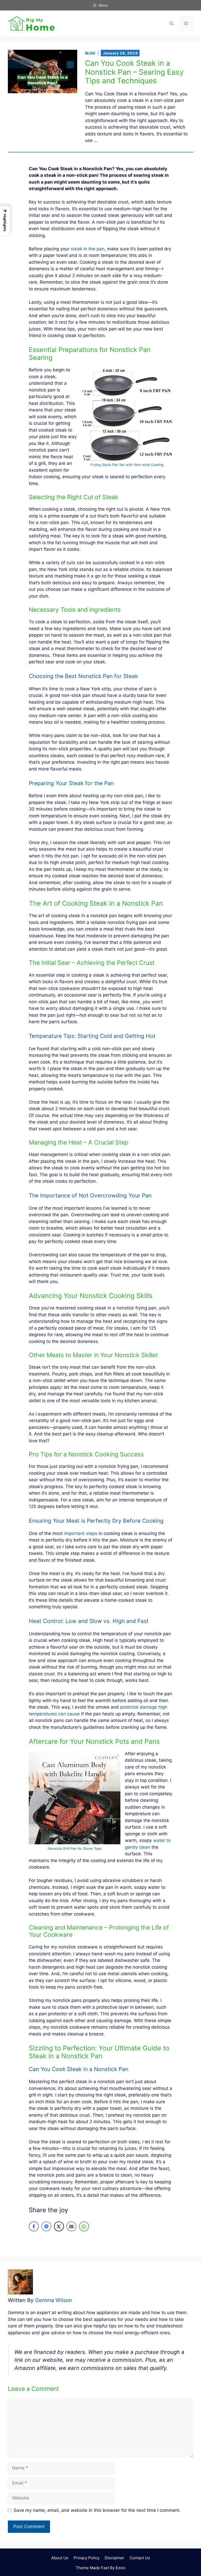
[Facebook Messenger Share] (46, 2226)
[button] (172, 24)
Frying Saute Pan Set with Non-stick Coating (127, 465)
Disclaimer (115, 2558)
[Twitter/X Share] (59, 2226)
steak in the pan (88, 249)
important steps (81, 1533)
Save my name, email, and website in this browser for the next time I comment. (97, 2510)
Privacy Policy (86, 2558)
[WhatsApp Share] (84, 2226)
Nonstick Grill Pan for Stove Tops (75, 1848)
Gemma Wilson (54, 2300)
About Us (60, 2558)
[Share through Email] (71, 2226)
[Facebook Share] (34, 2226)
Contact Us (140, 2558)
